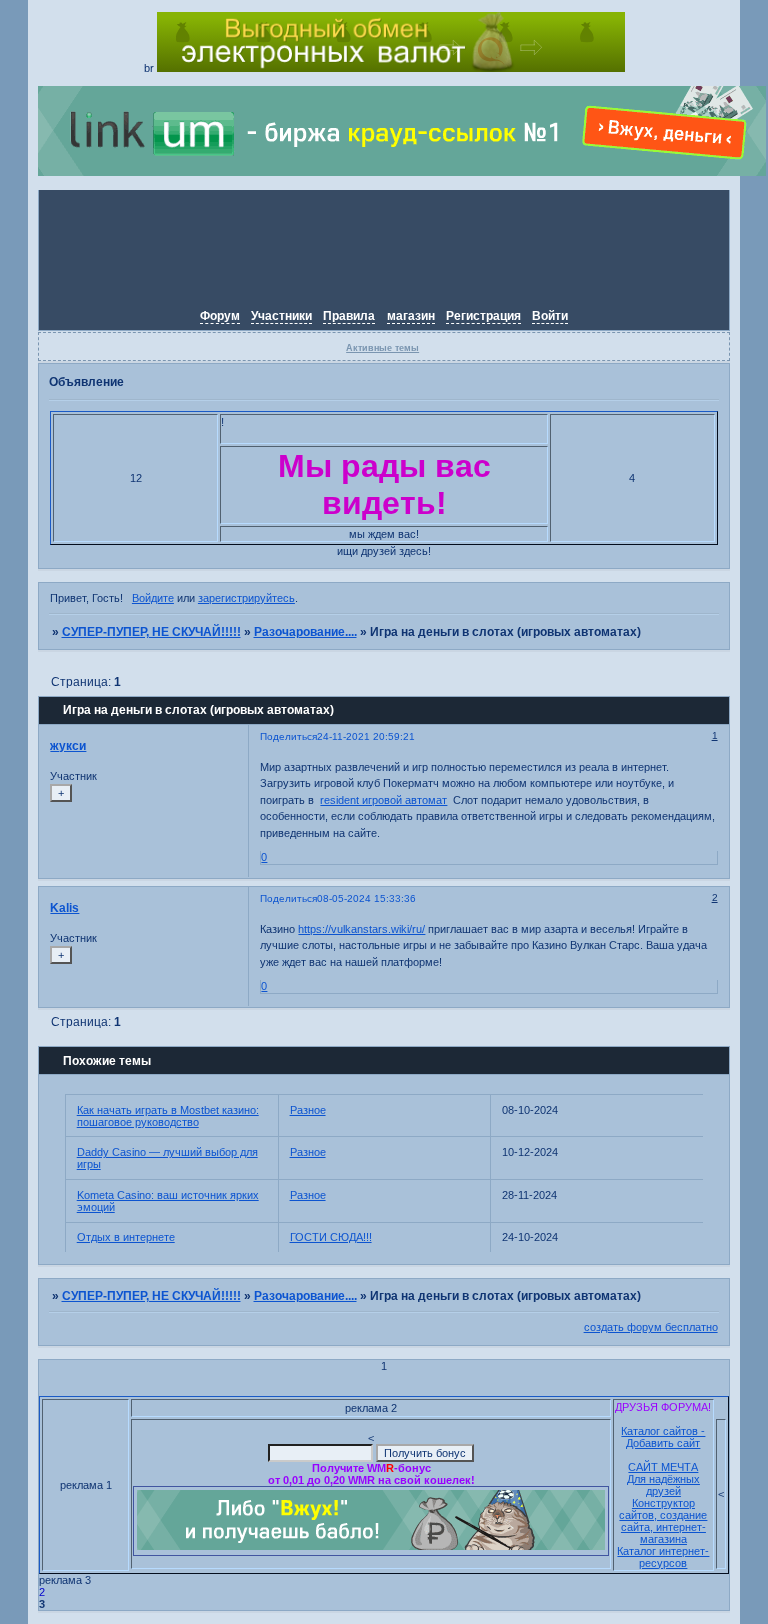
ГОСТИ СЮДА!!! (331, 1237)
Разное (308, 1110)
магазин (411, 316)
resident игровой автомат (383, 800)
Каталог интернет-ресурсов (663, 1557)
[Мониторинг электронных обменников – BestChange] (391, 68)
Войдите (153, 598)
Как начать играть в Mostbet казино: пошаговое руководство (168, 1116)
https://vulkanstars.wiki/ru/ (361, 929)
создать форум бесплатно (651, 1327)
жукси (68, 746)
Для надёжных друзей (663, 1485)
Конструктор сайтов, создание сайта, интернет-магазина (663, 1521)
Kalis (64, 908)
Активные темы (382, 348)
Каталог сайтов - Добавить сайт (663, 1437)
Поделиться (288, 736)
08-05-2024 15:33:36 (366, 898)
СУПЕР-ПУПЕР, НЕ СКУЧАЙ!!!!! (151, 632)
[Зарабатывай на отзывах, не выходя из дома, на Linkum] (402, 172)
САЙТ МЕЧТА (663, 1467)
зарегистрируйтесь (246, 598)
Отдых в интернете (126, 1237)
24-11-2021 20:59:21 (366, 736)
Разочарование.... (305, 632)
